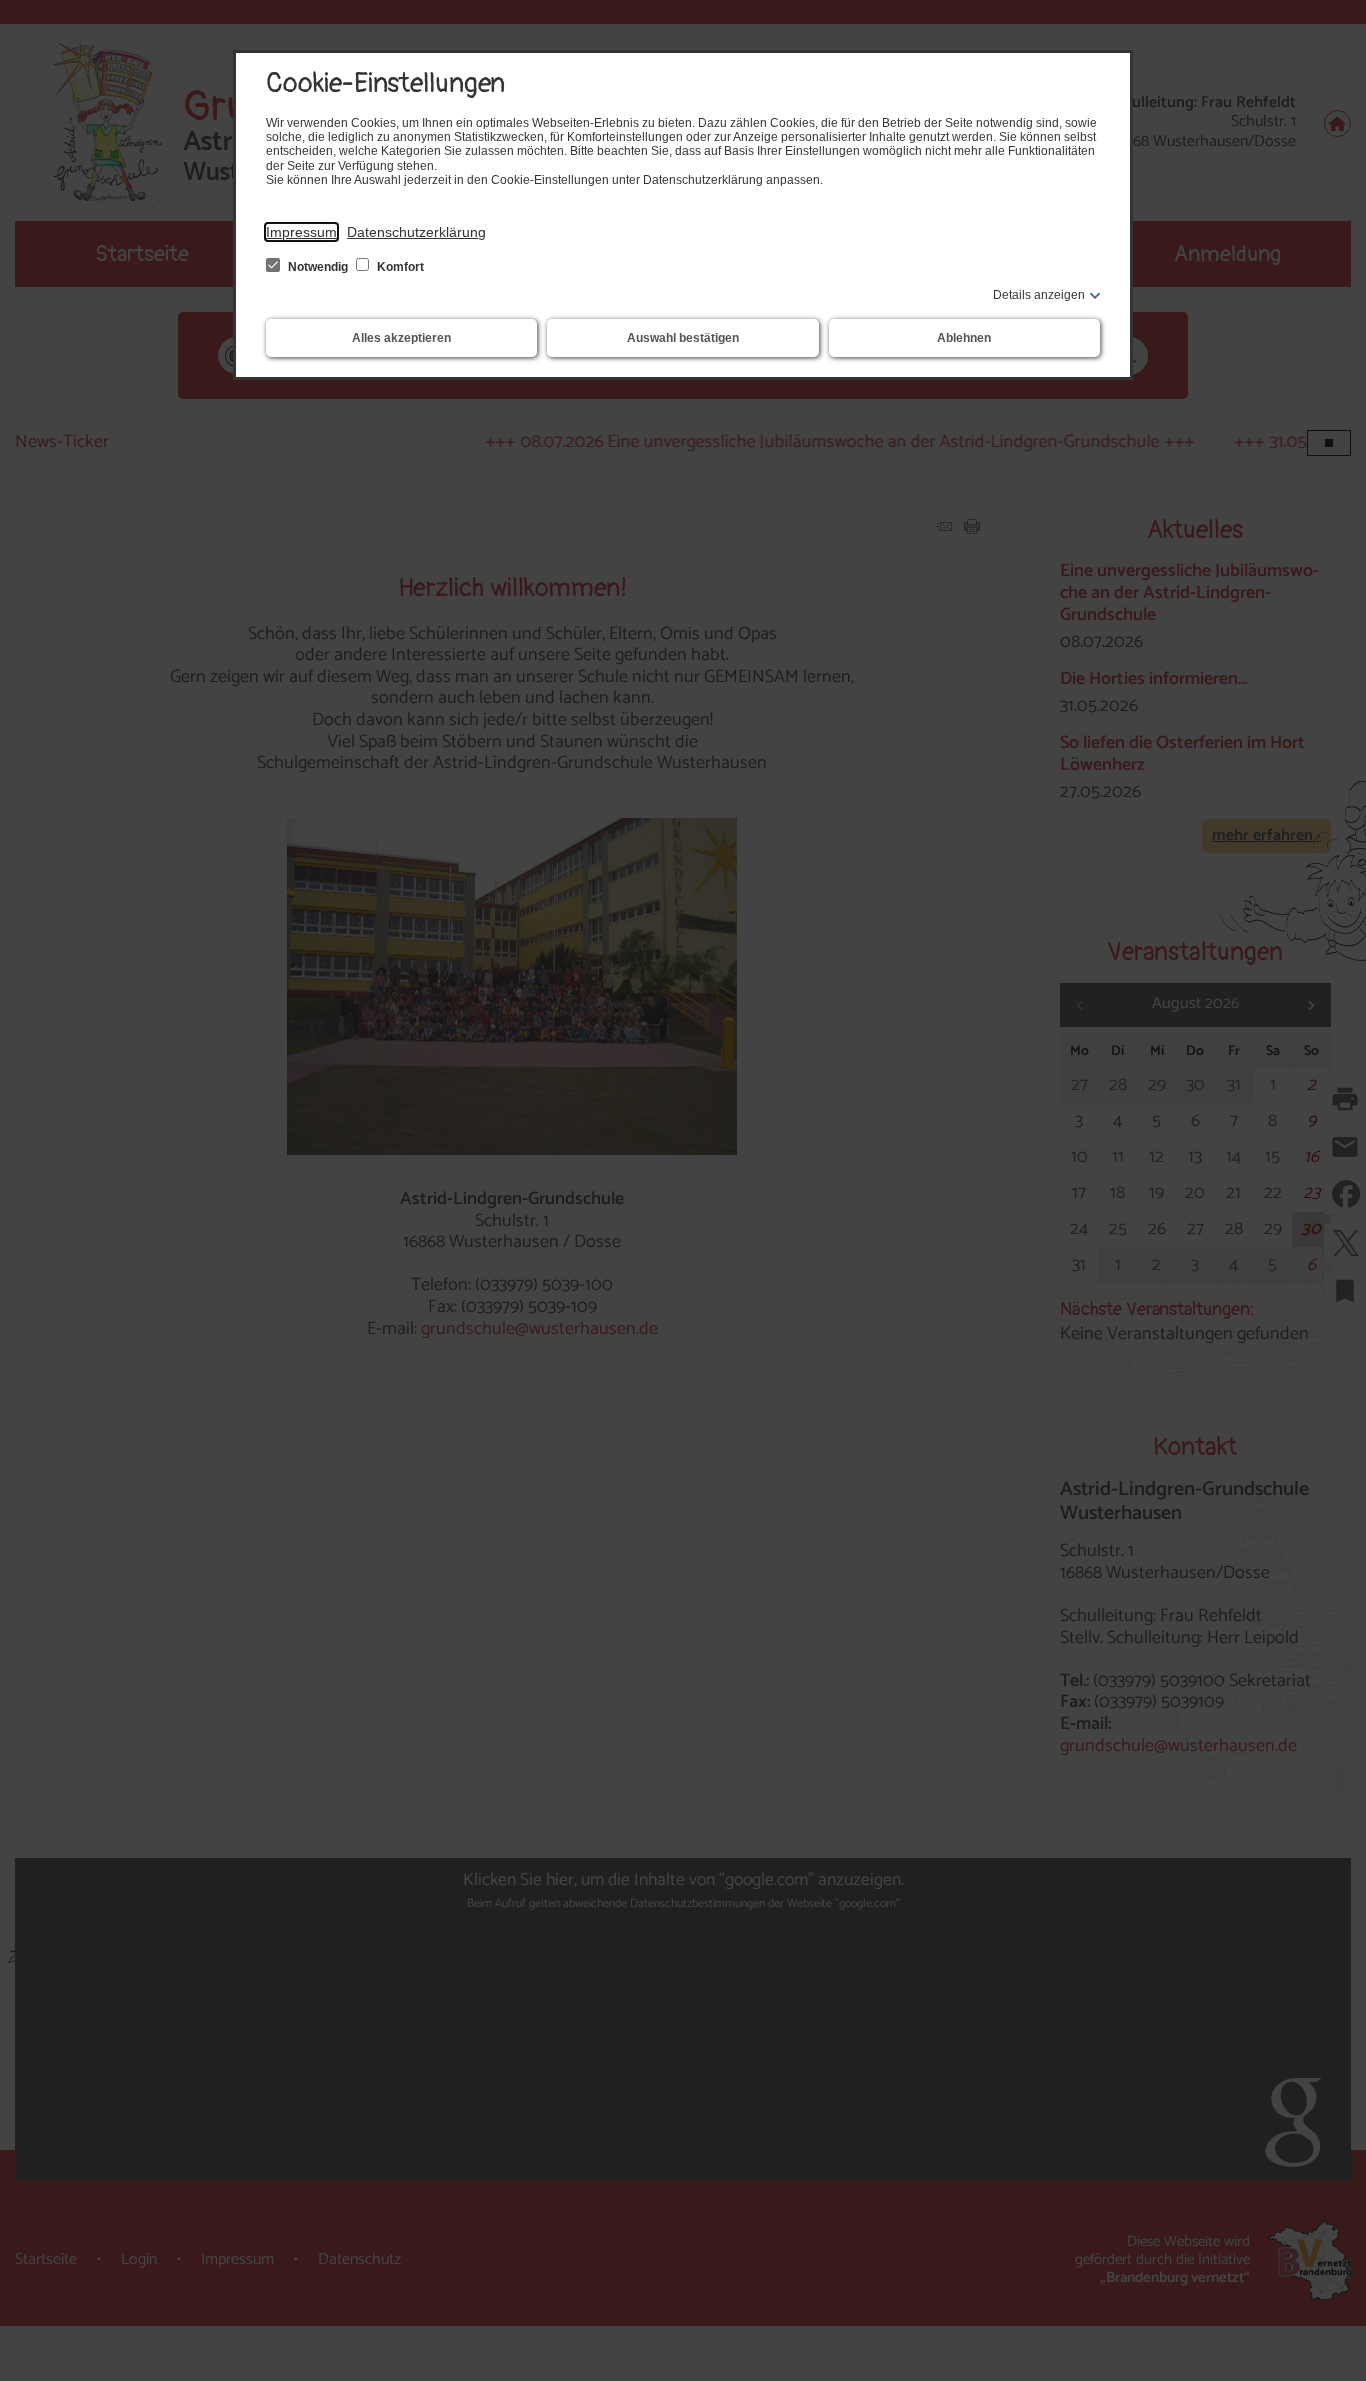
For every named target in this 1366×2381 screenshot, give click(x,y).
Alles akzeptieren (401, 338)
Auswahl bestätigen (683, 338)
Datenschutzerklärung (416, 232)
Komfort (399, 267)
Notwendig (318, 267)
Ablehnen (964, 338)
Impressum (301, 232)
